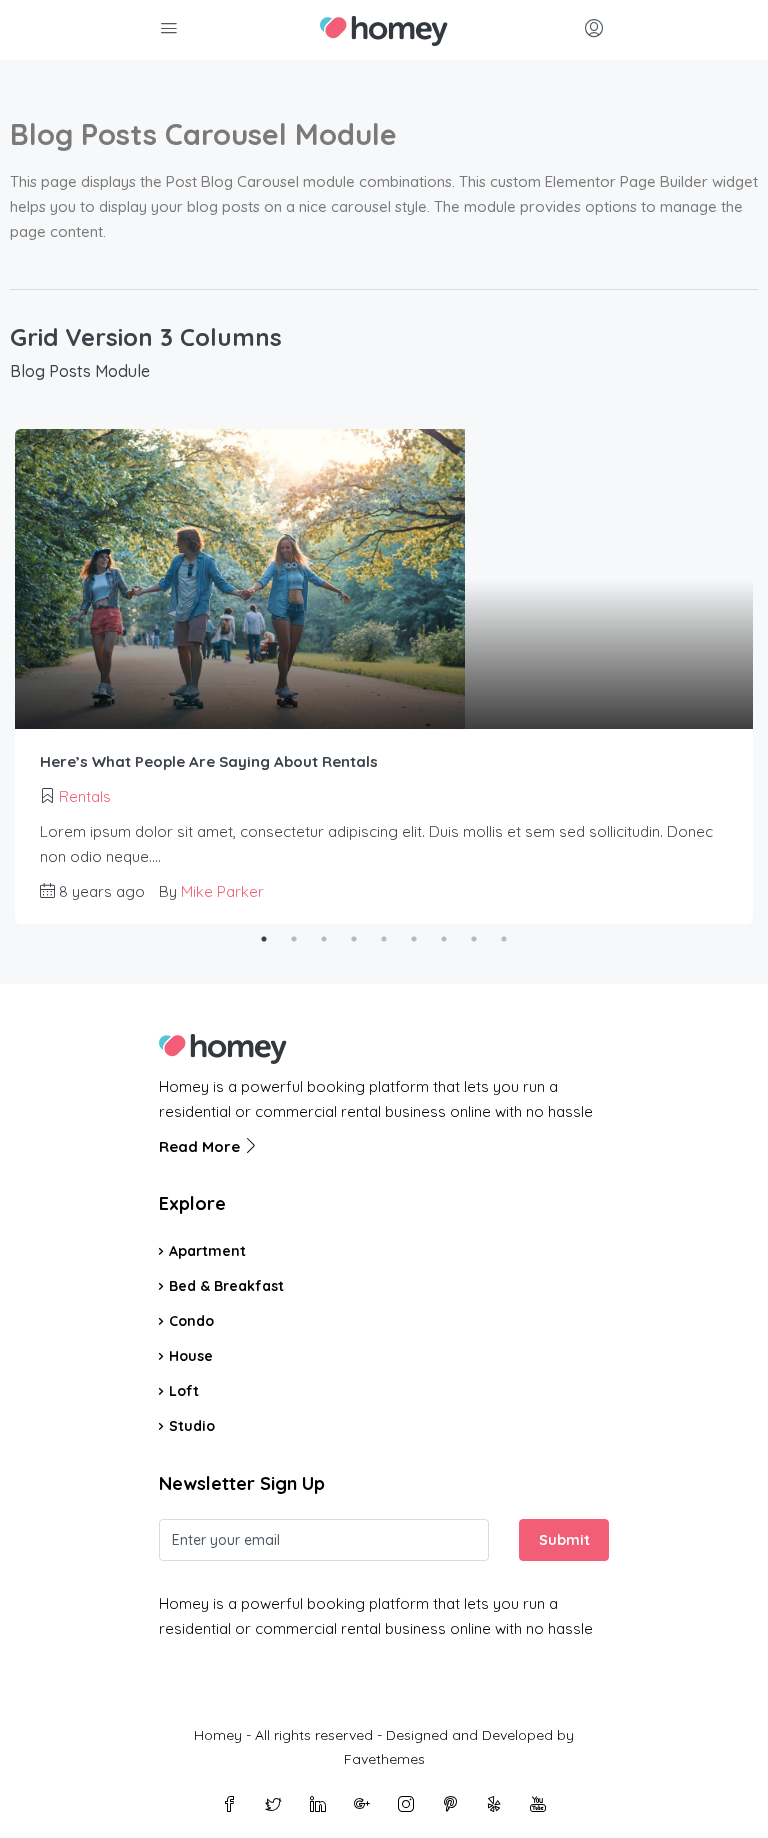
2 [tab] (294, 939)
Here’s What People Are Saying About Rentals (209, 761)
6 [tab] (414, 939)
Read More (201, 1146)
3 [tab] (324, 939)
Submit (564, 1540)
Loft (184, 1391)
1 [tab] (264, 939)
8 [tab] (474, 939)
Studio (192, 1426)
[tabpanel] (384, 676)
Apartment (207, 1251)
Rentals (85, 796)
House (191, 1356)
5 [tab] (384, 939)
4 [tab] (354, 939)
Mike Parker (222, 891)
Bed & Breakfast (226, 1286)
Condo (191, 1321)
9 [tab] (504, 939)
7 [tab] (444, 939)
